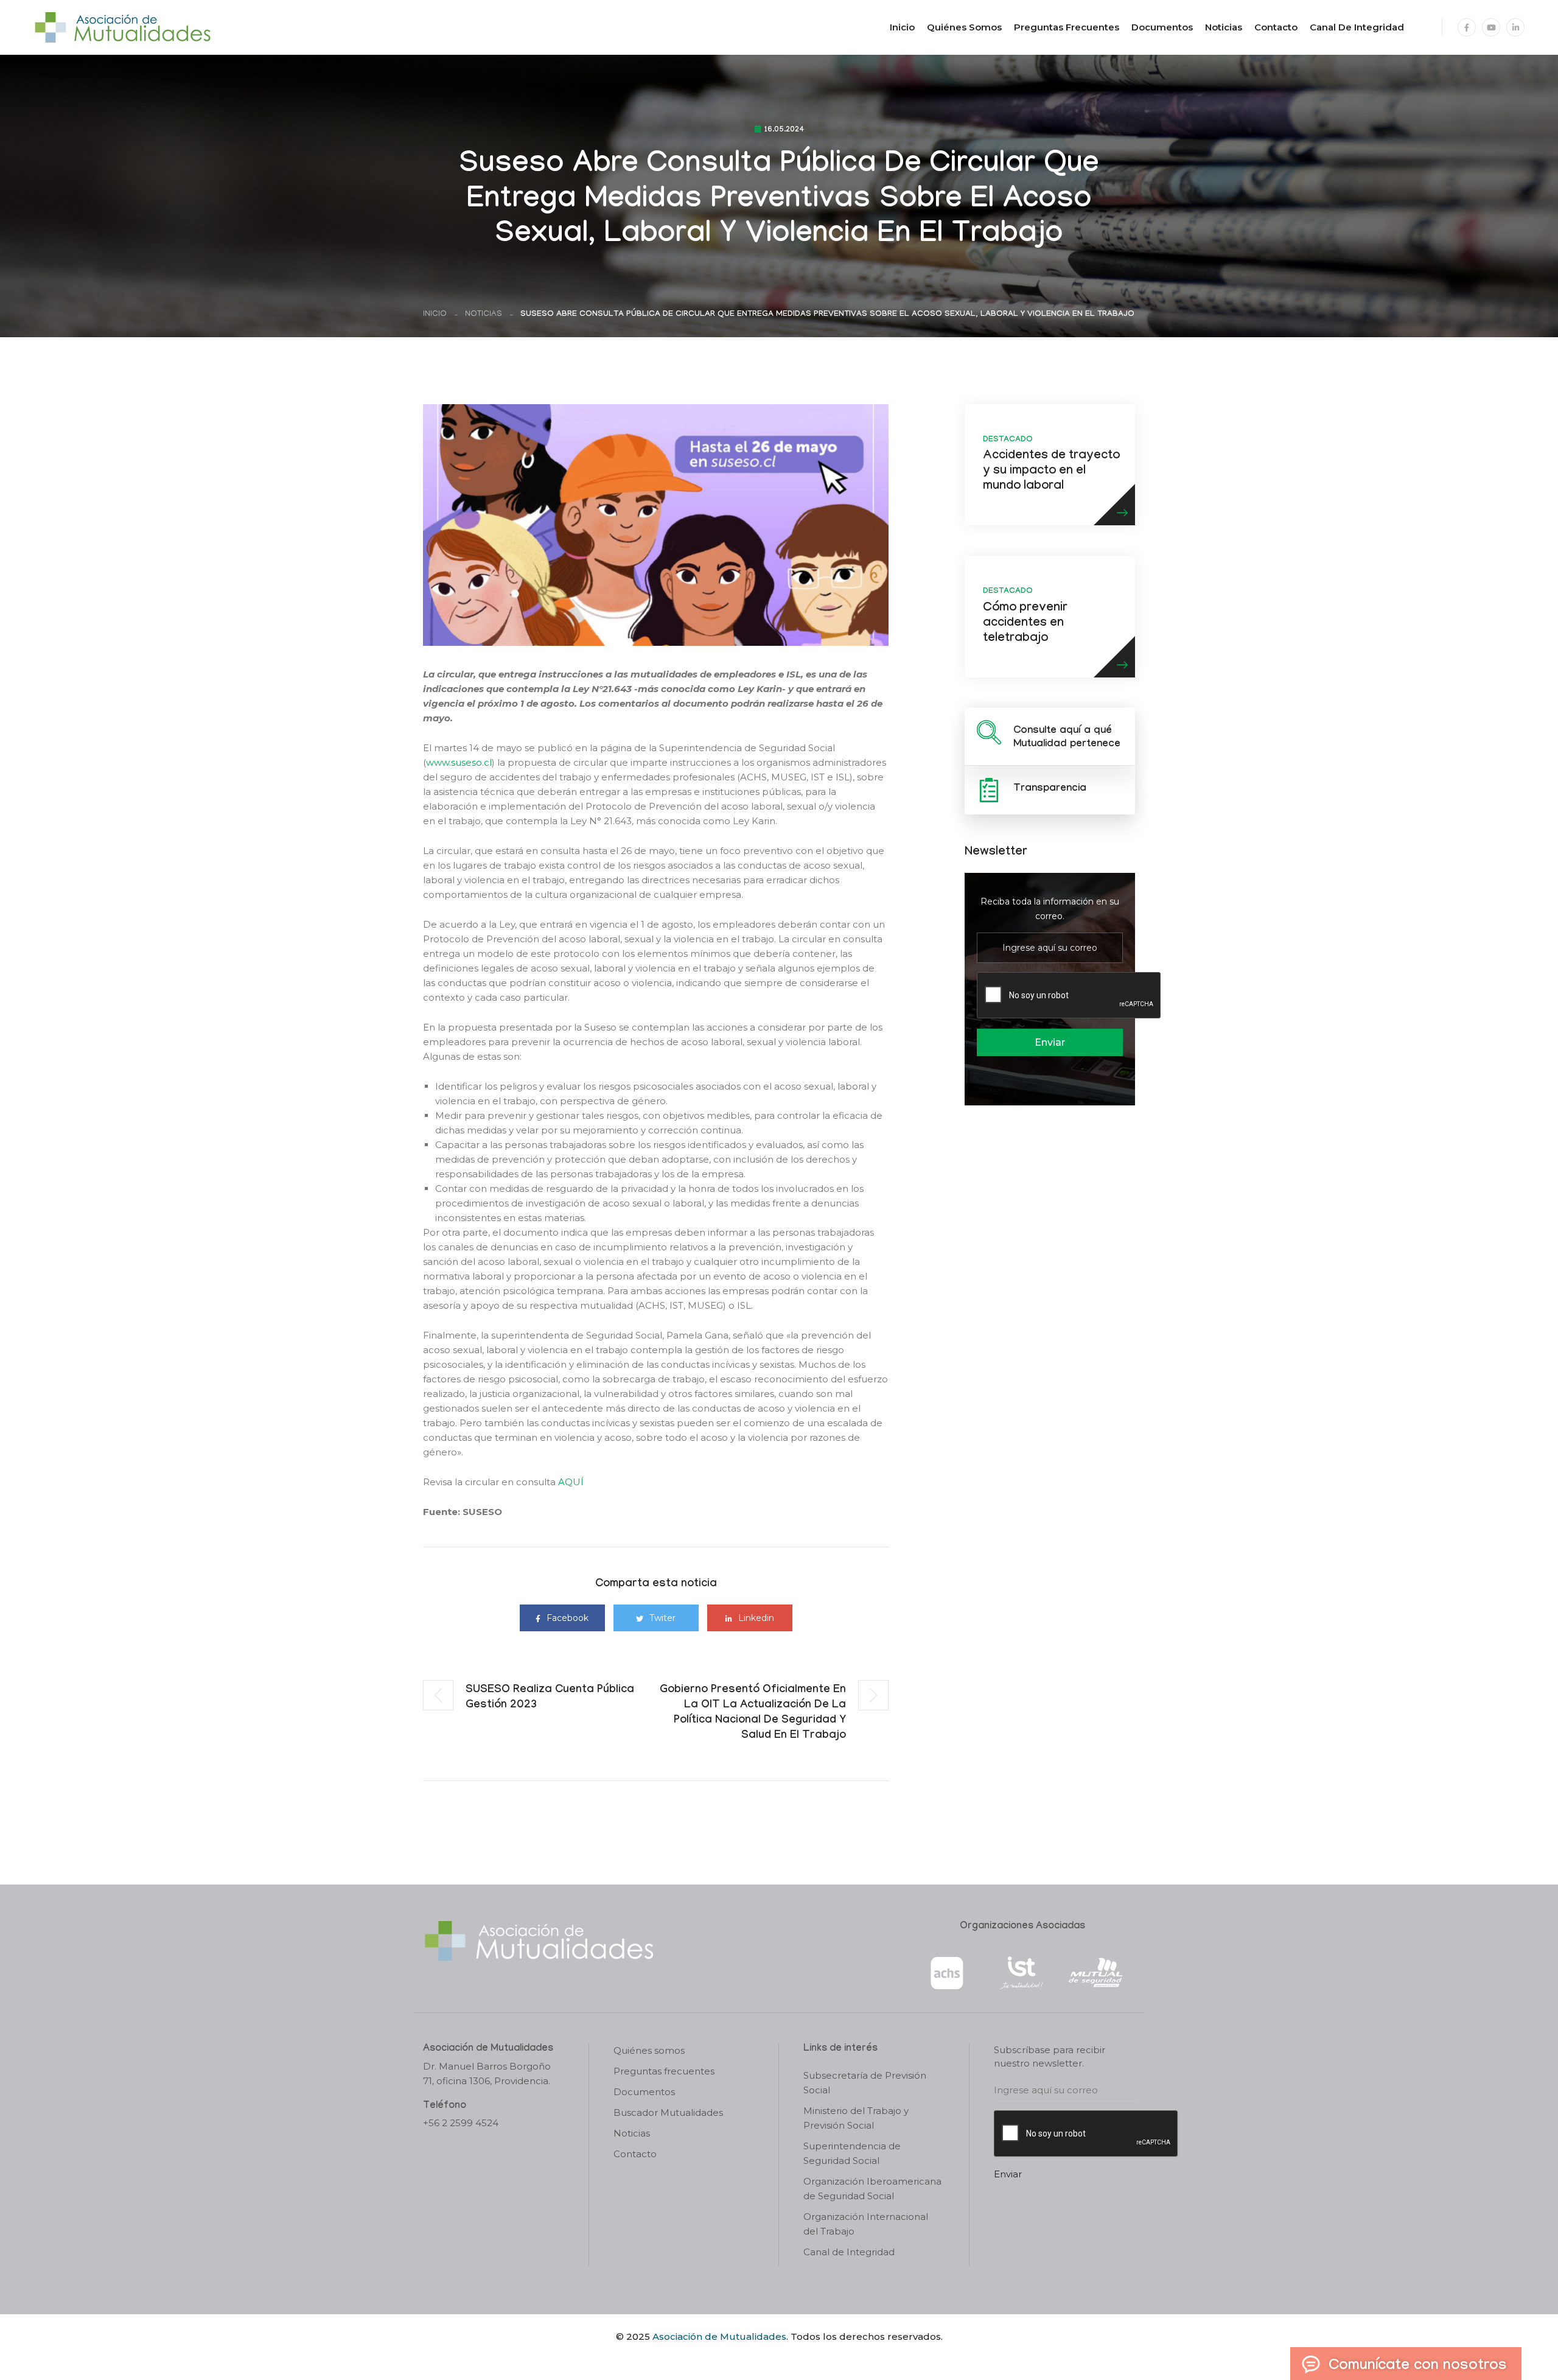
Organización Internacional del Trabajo (866, 2224)
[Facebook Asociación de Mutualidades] (1467, 27)
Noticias (1224, 27)
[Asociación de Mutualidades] (122, 26)
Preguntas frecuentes (1067, 27)
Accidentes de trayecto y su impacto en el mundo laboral (1051, 472)
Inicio (902, 27)
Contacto (1276, 27)
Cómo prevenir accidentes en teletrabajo (1025, 624)
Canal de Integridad (1357, 27)
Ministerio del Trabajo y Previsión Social (856, 2118)
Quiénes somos (964, 27)
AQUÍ (571, 1482)
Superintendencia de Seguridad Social (852, 2153)
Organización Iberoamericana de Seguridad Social (872, 2189)
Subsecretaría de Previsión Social (865, 2083)
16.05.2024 (784, 130)
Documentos (1162, 27)
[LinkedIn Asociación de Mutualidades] (1515, 27)
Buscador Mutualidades (668, 2112)
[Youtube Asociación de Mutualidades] (1491, 27)
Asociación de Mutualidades (719, 2336)
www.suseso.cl (459, 762)
